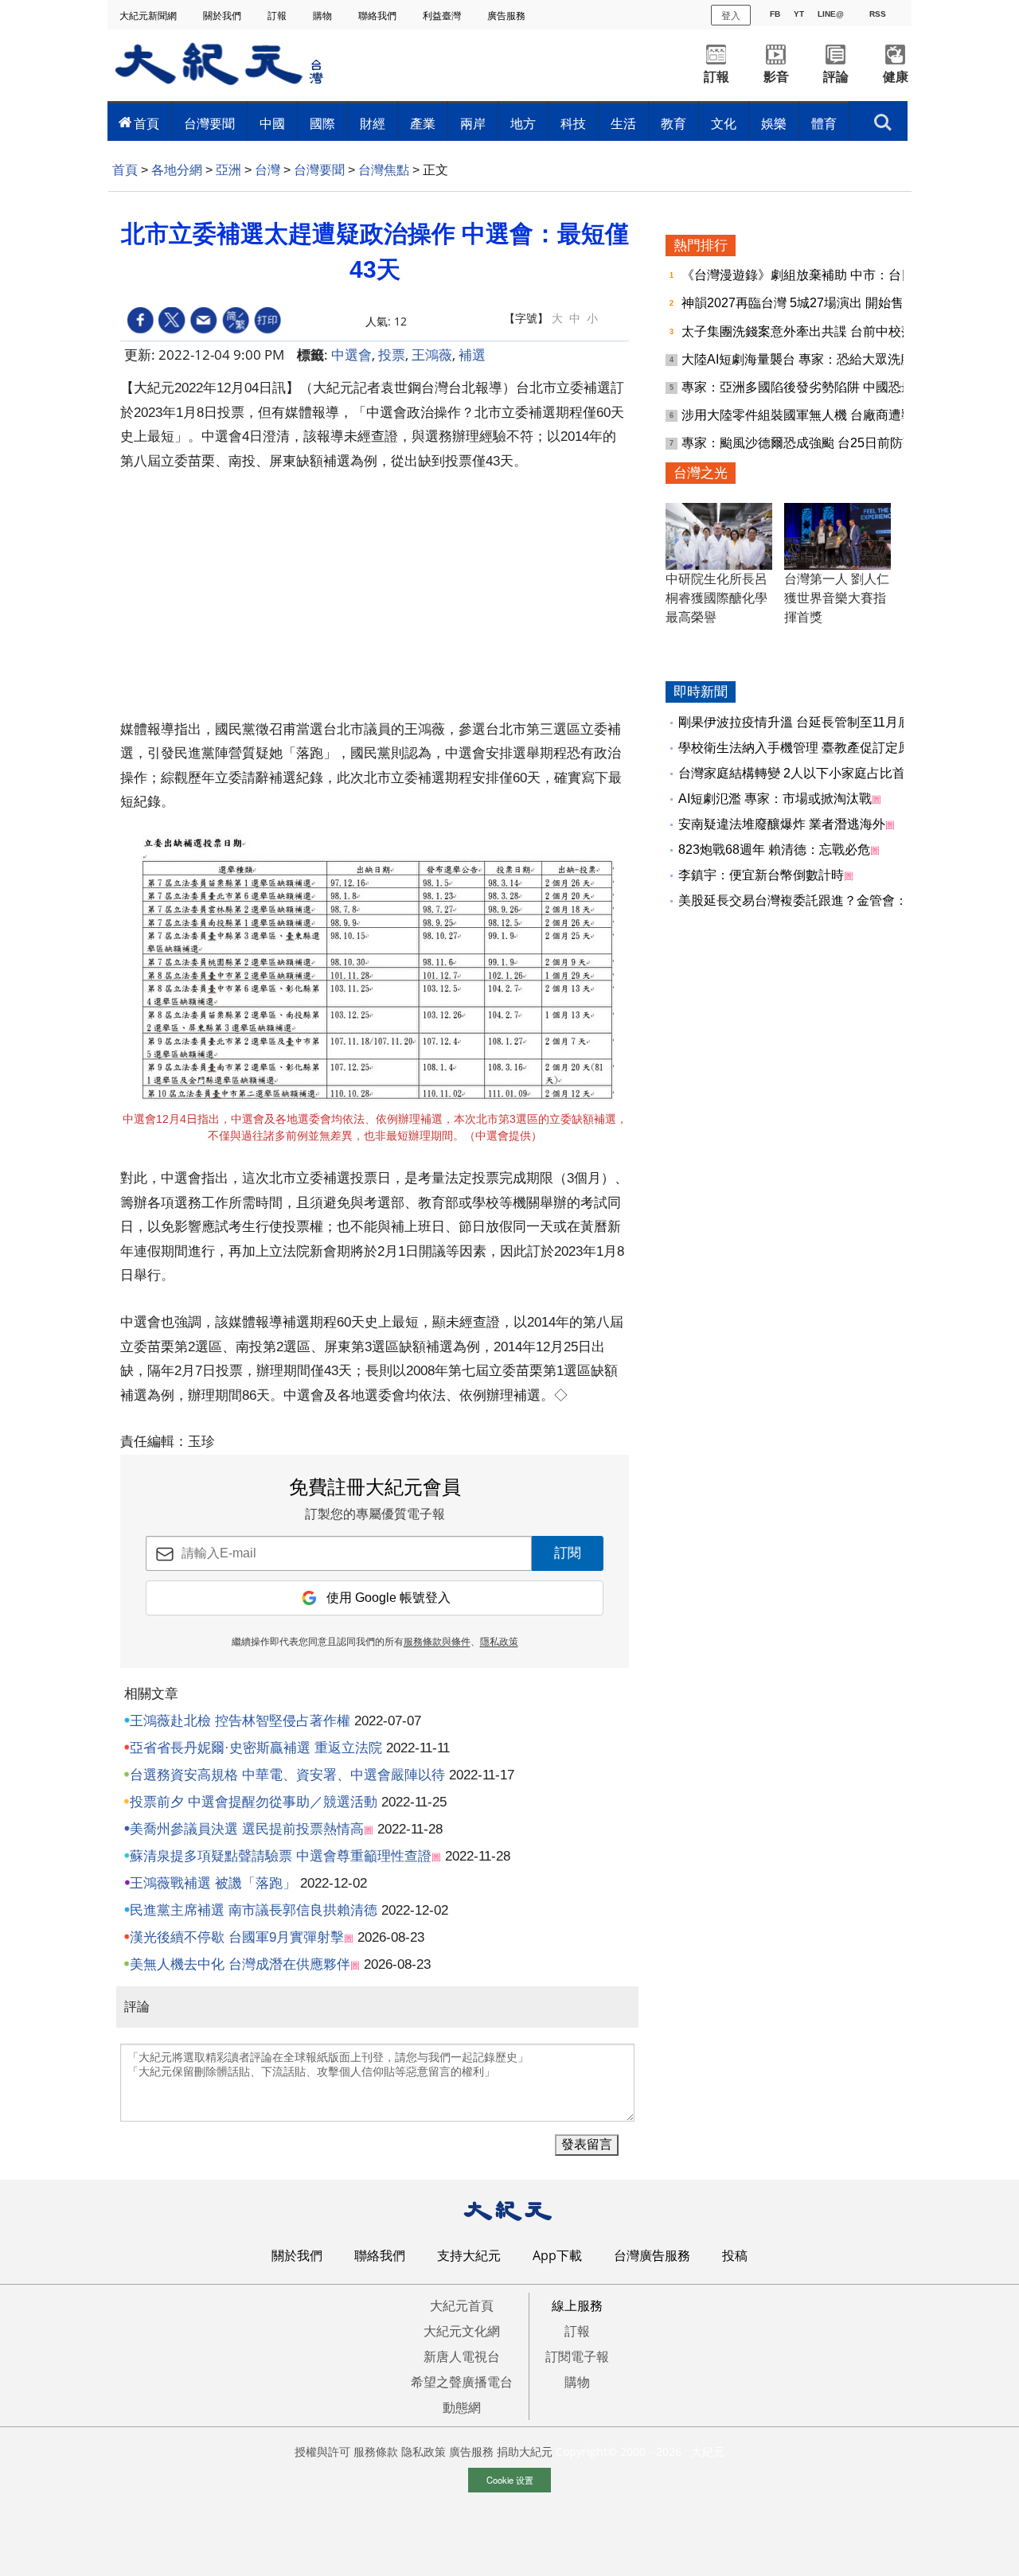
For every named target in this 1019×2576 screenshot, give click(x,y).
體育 (824, 123)
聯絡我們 (379, 16)
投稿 (735, 2255)
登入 (731, 15)
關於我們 (223, 16)
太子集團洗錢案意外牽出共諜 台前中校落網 (806, 331)
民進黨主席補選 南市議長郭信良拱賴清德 (254, 1910)
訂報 (278, 16)
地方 (523, 123)
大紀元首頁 (462, 2305)
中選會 (351, 355)
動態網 (462, 2407)
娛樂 (774, 123)
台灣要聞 (209, 123)
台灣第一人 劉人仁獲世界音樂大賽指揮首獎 (837, 598)
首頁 (146, 123)
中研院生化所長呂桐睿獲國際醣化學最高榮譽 (716, 598)
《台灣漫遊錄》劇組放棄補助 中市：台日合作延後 (825, 275)
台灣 (267, 170)
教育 (673, 123)
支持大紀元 (469, 2255)
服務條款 (376, 2451)
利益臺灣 (443, 16)
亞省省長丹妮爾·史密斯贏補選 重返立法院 (256, 1748)
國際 (322, 123)
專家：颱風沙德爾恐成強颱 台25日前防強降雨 (813, 443)
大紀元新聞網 (149, 16)
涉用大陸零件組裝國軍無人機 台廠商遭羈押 (806, 415)
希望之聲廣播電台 (462, 2382)
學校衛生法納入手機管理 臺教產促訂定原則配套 (814, 748)
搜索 (883, 118)
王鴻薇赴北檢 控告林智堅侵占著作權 (240, 1721)
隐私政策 (424, 2451)
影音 (776, 77)
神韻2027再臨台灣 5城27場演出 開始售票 (800, 303)
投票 (392, 355)
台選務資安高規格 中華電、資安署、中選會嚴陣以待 (287, 1775)
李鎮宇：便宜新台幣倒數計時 (761, 875)
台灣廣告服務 (652, 2255)
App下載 (557, 2255)
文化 (724, 123)
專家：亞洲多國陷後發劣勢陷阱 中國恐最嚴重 (812, 387)
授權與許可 (322, 2451)
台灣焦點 (384, 170)
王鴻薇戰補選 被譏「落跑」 (213, 1883)
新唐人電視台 (462, 2356)
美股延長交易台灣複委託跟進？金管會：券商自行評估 (831, 900)
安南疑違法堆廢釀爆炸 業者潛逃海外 (782, 824)
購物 (324, 16)
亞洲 (228, 170)
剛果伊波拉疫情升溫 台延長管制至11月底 (795, 722)
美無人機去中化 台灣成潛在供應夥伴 (240, 1964)
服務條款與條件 (437, 1642)
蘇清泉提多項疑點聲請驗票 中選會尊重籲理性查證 (281, 1856)
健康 (896, 77)
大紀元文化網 (462, 2331)
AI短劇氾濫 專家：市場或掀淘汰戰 (775, 799)
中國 (272, 123)
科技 (573, 123)
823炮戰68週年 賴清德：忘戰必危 (774, 850)
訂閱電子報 (577, 2356)
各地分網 (177, 170)
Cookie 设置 (510, 2480)
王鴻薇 (432, 355)
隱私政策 (499, 1642)
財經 (373, 123)
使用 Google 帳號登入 (388, 1598)
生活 (623, 123)
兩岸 (473, 123)
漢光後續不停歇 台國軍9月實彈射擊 (237, 1937)
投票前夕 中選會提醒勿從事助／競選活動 (254, 1802)
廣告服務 (508, 16)
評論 (836, 77)
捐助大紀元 (525, 2451)
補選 (472, 355)
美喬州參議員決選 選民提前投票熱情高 (247, 1829)
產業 (423, 123)
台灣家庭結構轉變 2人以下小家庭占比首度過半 (811, 773)
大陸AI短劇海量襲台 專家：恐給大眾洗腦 (799, 359)
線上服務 (577, 2305)
